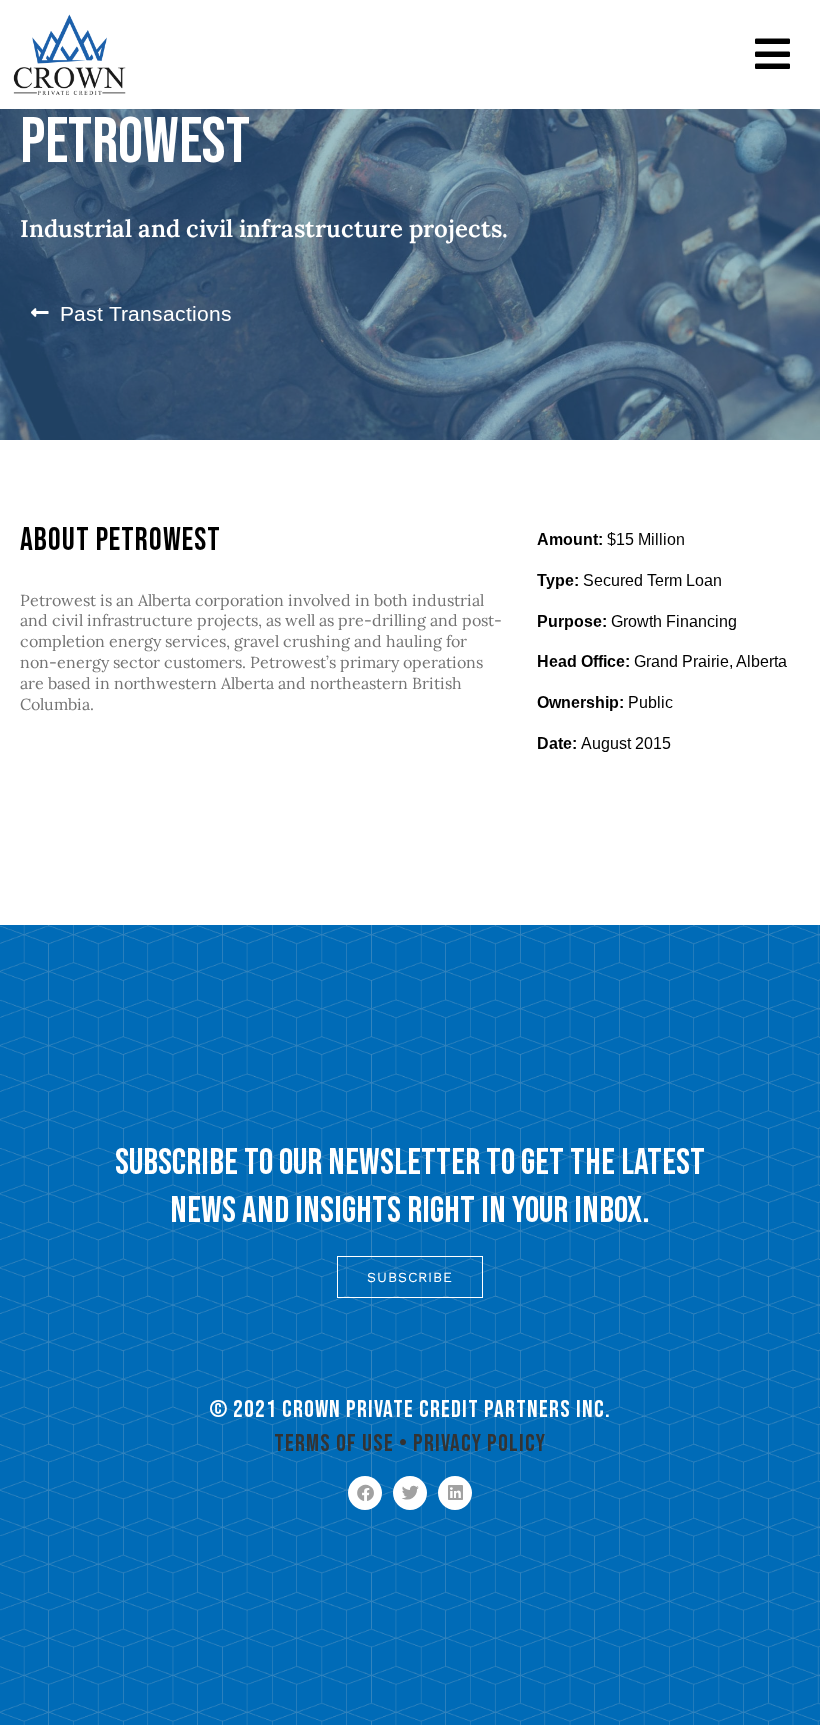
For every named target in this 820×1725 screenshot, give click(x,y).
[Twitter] (410, 1493)
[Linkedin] (455, 1493)
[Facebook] (365, 1493)
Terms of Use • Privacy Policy (410, 1443)
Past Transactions (146, 313)
